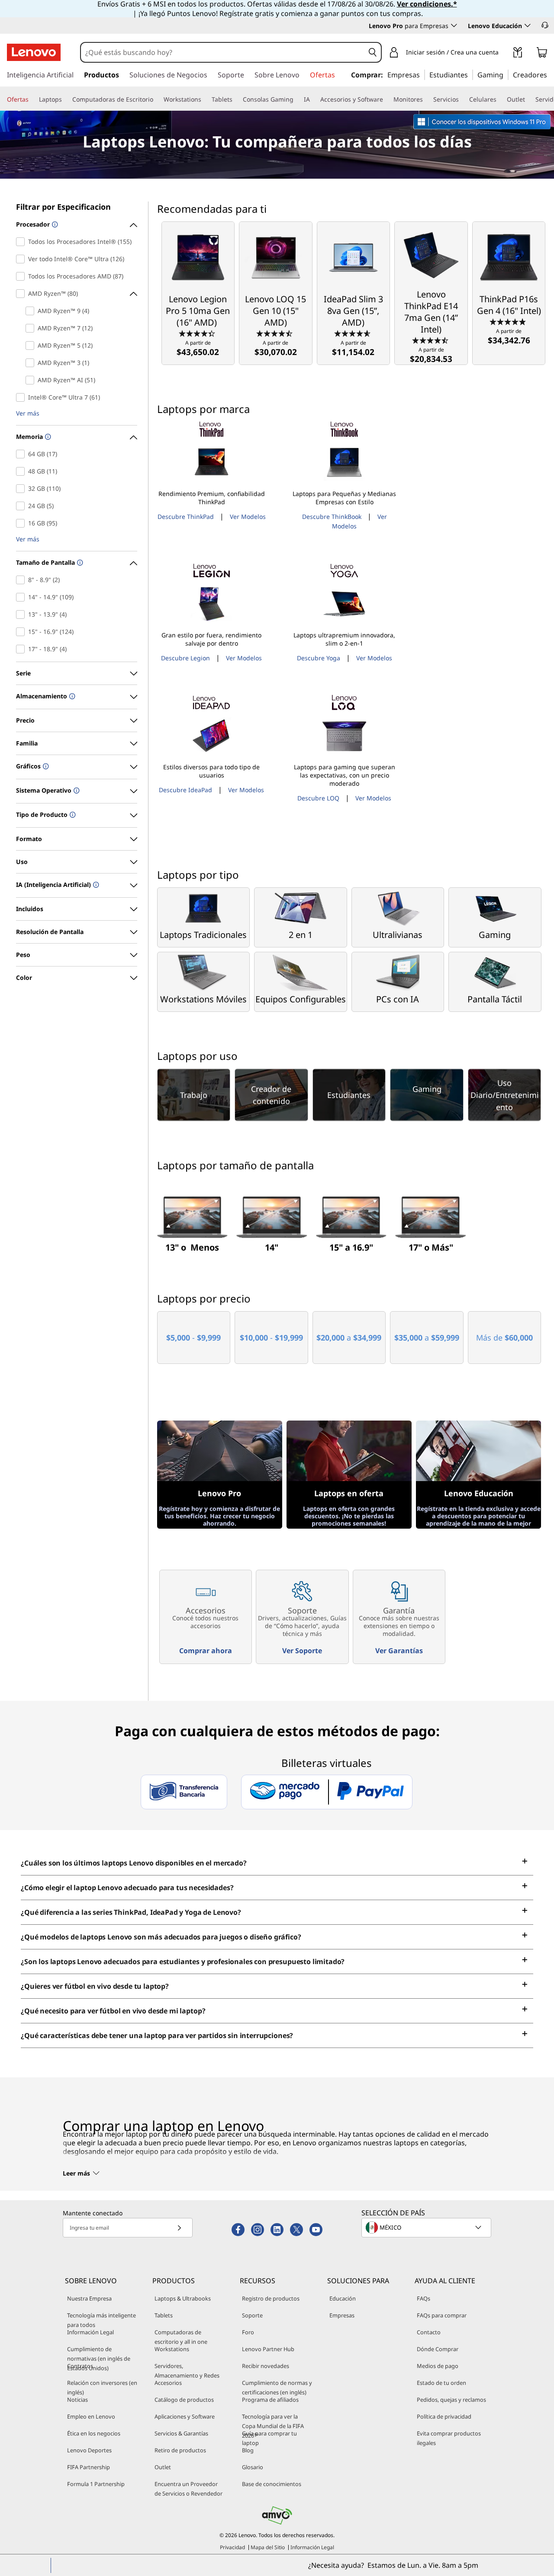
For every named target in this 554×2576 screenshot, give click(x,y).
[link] (518, 54)
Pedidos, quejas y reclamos (451, 2400)
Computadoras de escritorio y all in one (181, 2337)
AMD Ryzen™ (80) (22, 294)
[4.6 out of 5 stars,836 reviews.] (353, 333)
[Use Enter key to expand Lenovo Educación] (528, 26)
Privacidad (232, 2547)
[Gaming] (506, 74)
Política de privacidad (444, 2416)
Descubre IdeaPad (185, 790)
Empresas (342, 2315)
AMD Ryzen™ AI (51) (32, 380)
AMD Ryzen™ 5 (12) (32, 346)
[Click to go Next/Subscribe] (179, 2228)
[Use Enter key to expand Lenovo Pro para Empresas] (454, 26)
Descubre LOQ (318, 798)
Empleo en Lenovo (91, 2416)
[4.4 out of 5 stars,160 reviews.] (198, 333)
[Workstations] (205, 99)
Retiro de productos (180, 2450)
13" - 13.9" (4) (22, 614)
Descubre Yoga (319, 658)
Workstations (172, 2349)
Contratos (80, 2366)
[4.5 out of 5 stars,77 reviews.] (275, 333)
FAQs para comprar (442, 2315)
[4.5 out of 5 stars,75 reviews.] (431, 340)
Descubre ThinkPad (186, 517)
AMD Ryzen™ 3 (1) (32, 363)
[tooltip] (54, 225)
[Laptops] (65, 99)
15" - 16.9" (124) (22, 632)
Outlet (163, 2467)
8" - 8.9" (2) (22, 580)
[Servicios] (462, 99)
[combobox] (223, 52)
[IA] (313, 99)
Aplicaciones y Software (185, 2416)
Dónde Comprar (438, 2349)
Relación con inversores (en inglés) (102, 2387)
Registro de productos (271, 2298)
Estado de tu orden (441, 2383)
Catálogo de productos (184, 2400)
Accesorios (168, 2383)
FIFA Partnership (89, 2467)
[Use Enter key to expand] (504, 53)
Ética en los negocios (94, 2433)
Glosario (253, 2467)
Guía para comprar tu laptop (269, 2438)
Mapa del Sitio (268, 2547)
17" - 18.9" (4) (22, 649)
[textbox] (427, 2227)
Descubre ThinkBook (332, 517)
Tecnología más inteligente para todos (101, 2320)
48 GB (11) (22, 471)
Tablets (164, 2315)
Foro (248, 2332)
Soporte (252, 2315)
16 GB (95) (22, 523)
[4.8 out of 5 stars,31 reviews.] (509, 321)
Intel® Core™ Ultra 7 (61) (22, 397)
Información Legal (90, 2332)
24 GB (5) (22, 506)
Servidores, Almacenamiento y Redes (187, 2371)
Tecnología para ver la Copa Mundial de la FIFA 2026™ (273, 2426)
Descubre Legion (185, 658)
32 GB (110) (22, 489)
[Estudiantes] (470, 74)
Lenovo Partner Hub (268, 2349)
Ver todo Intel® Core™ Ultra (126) (22, 259)
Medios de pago (438, 2366)
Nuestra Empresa (89, 2298)
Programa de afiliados (270, 2400)
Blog (248, 2450)
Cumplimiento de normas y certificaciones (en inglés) (277, 2387)
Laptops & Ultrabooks (183, 2298)
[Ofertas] (32, 99)
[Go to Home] (34, 52)
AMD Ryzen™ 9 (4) (32, 311)
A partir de (198, 348)
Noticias (77, 2400)
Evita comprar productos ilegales (449, 2438)
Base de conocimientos (272, 2484)
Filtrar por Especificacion (63, 207)
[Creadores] (550, 74)
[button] (545, 25)
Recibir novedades (266, 2366)
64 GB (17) (22, 454)
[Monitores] (426, 99)
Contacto (429, 2332)
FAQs (424, 2298)
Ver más (28, 414)
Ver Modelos (248, 517)
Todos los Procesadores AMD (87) (22, 276)
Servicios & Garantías (181, 2433)
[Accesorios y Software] (387, 99)
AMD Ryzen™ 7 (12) (32, 328)
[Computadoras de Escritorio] (157, 99)
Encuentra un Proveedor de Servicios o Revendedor (188, 2489)
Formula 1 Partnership (96, 2484)
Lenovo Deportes (89, 2450)
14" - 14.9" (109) (22, 597)
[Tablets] (236, 99)
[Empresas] (422, 74)
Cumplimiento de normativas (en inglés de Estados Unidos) (99, 2358)
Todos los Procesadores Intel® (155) (22, 242)
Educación (343, 2298)
